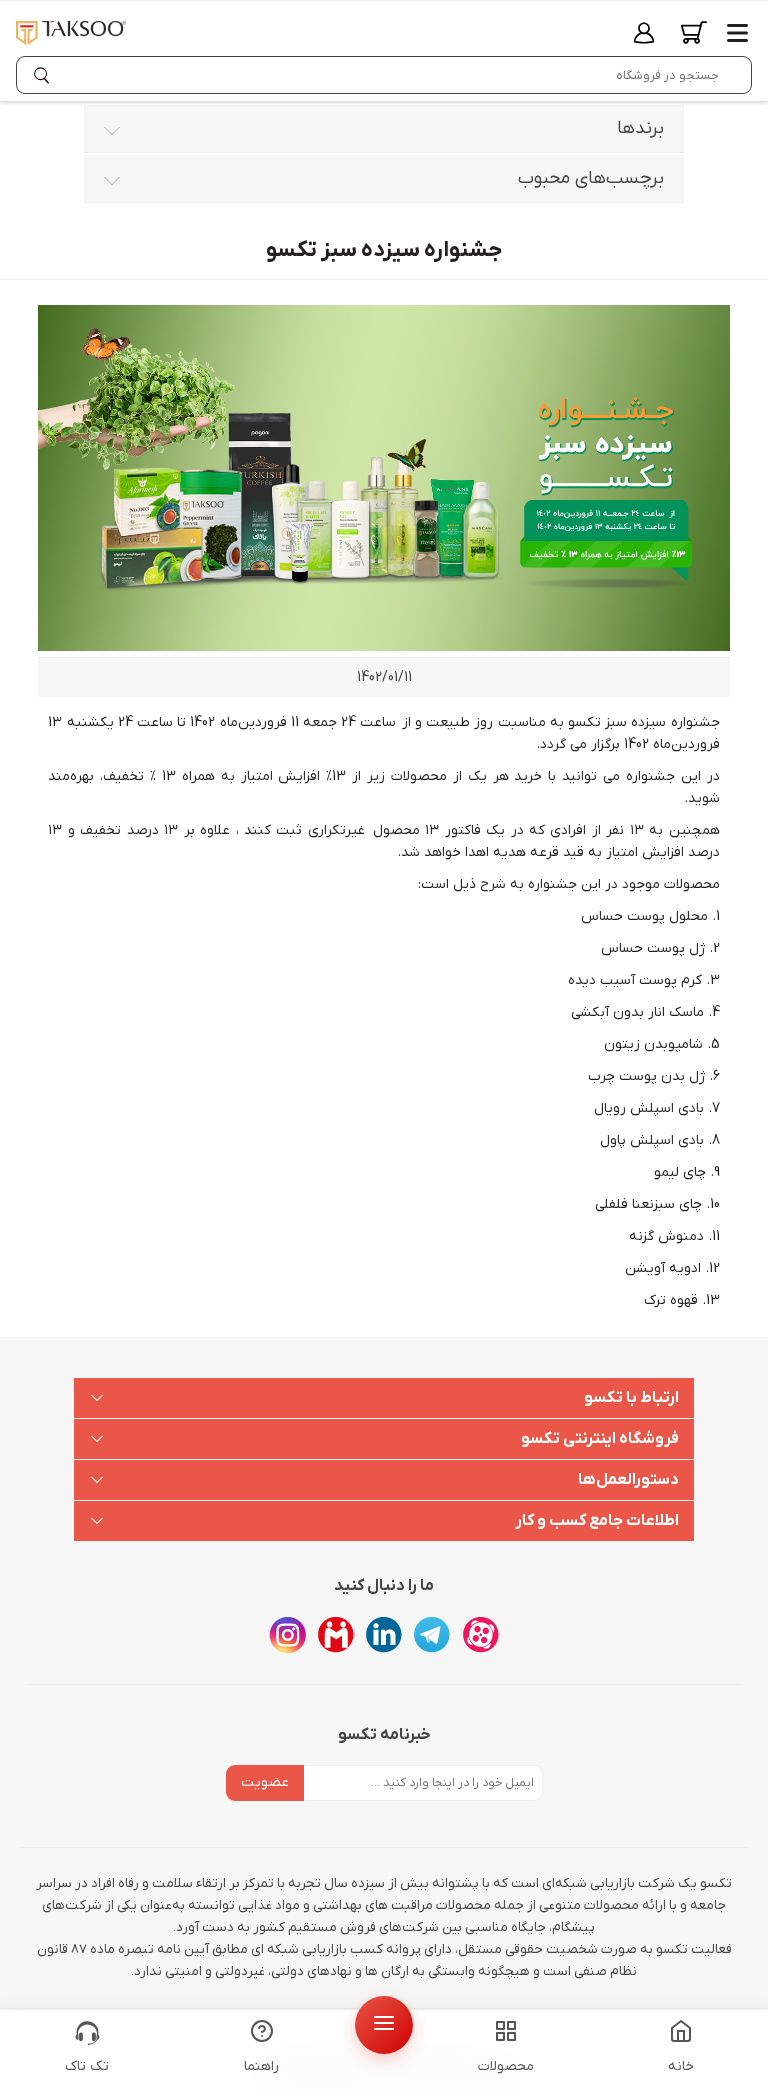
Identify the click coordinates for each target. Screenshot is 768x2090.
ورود (644, 32)
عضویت (265, 1782)
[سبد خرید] (694, 32)
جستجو (46, 75)
